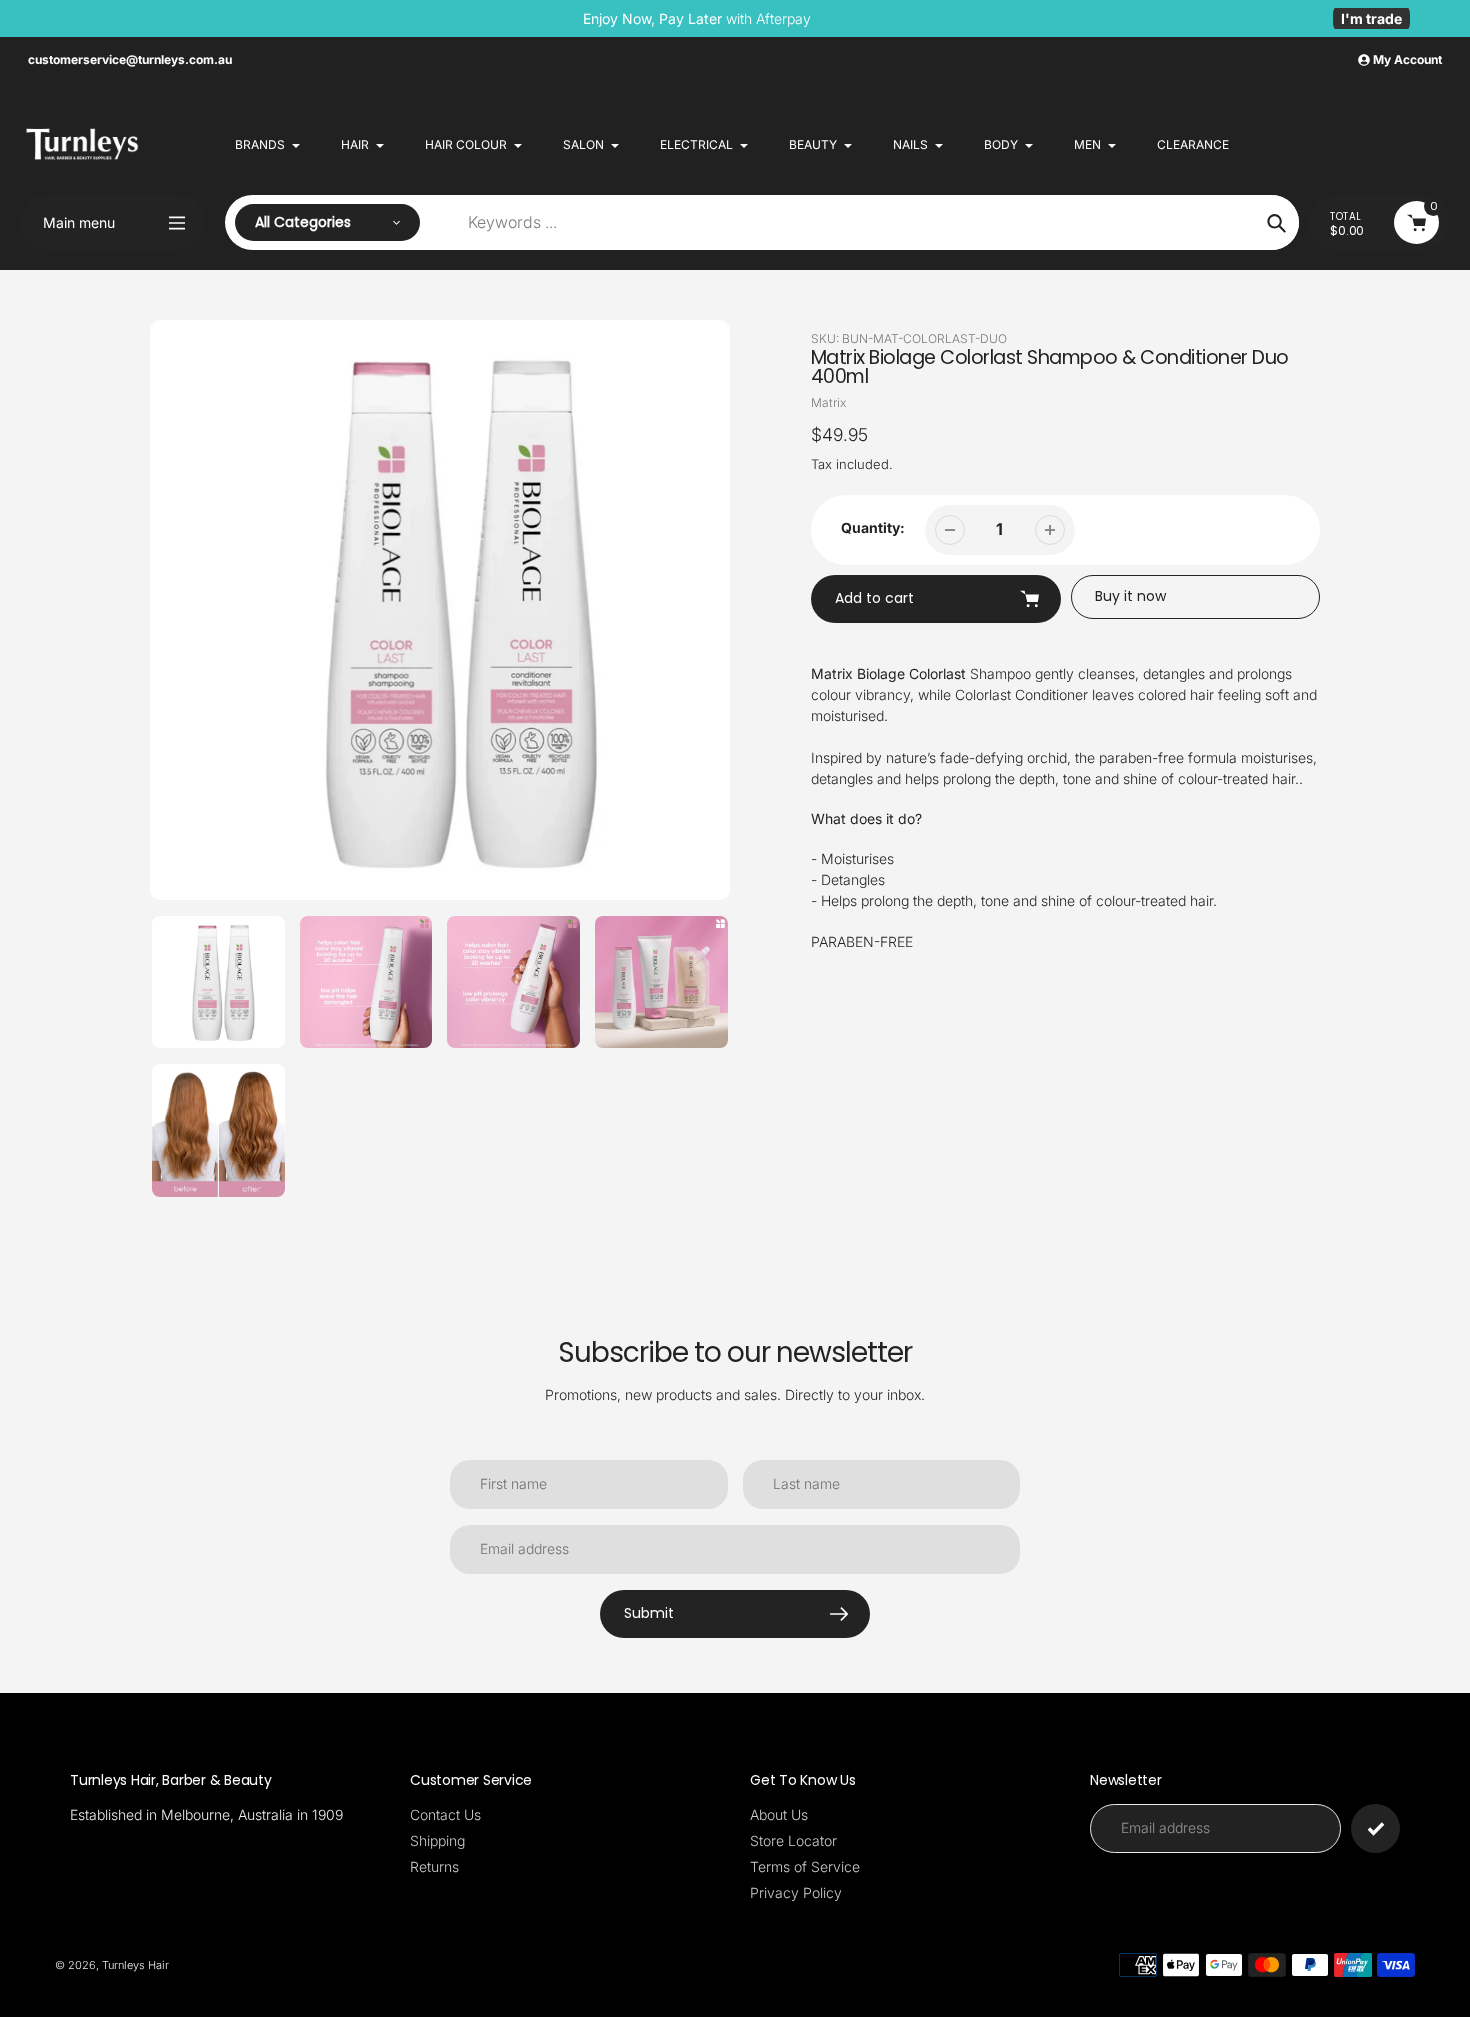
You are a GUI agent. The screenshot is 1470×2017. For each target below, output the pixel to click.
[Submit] (1375, 1828)
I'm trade (1371, 18)
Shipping (437, 1840)
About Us (779, 1814)
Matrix (828, 402)
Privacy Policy (796, 1892)
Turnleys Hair (135, 1965)
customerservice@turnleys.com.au (130, 59)
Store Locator (793, 1840)
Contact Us (445, 1814)
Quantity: (873, 527)
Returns (434, 1866)
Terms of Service (805, 1866)
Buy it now (1130, 596)
